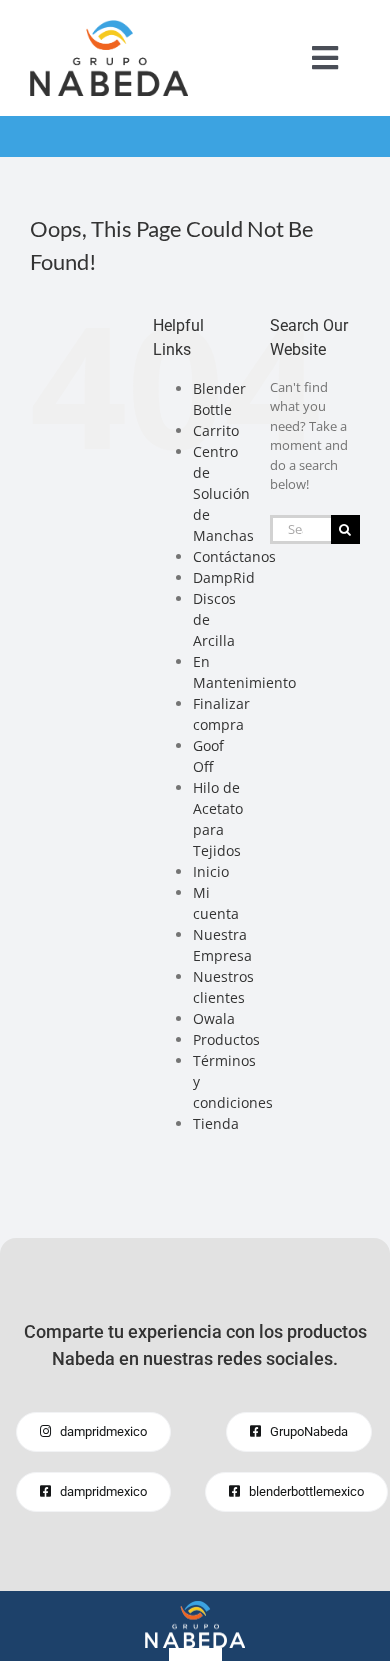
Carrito (216, 430)
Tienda (216, 1123)
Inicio (211, 871)
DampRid (224, 577)
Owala (214, 1018)
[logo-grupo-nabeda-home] (195, 1607)
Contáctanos (234, 556)
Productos (226, 1039)
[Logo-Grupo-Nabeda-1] (109, 26)
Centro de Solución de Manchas (223, 493)
